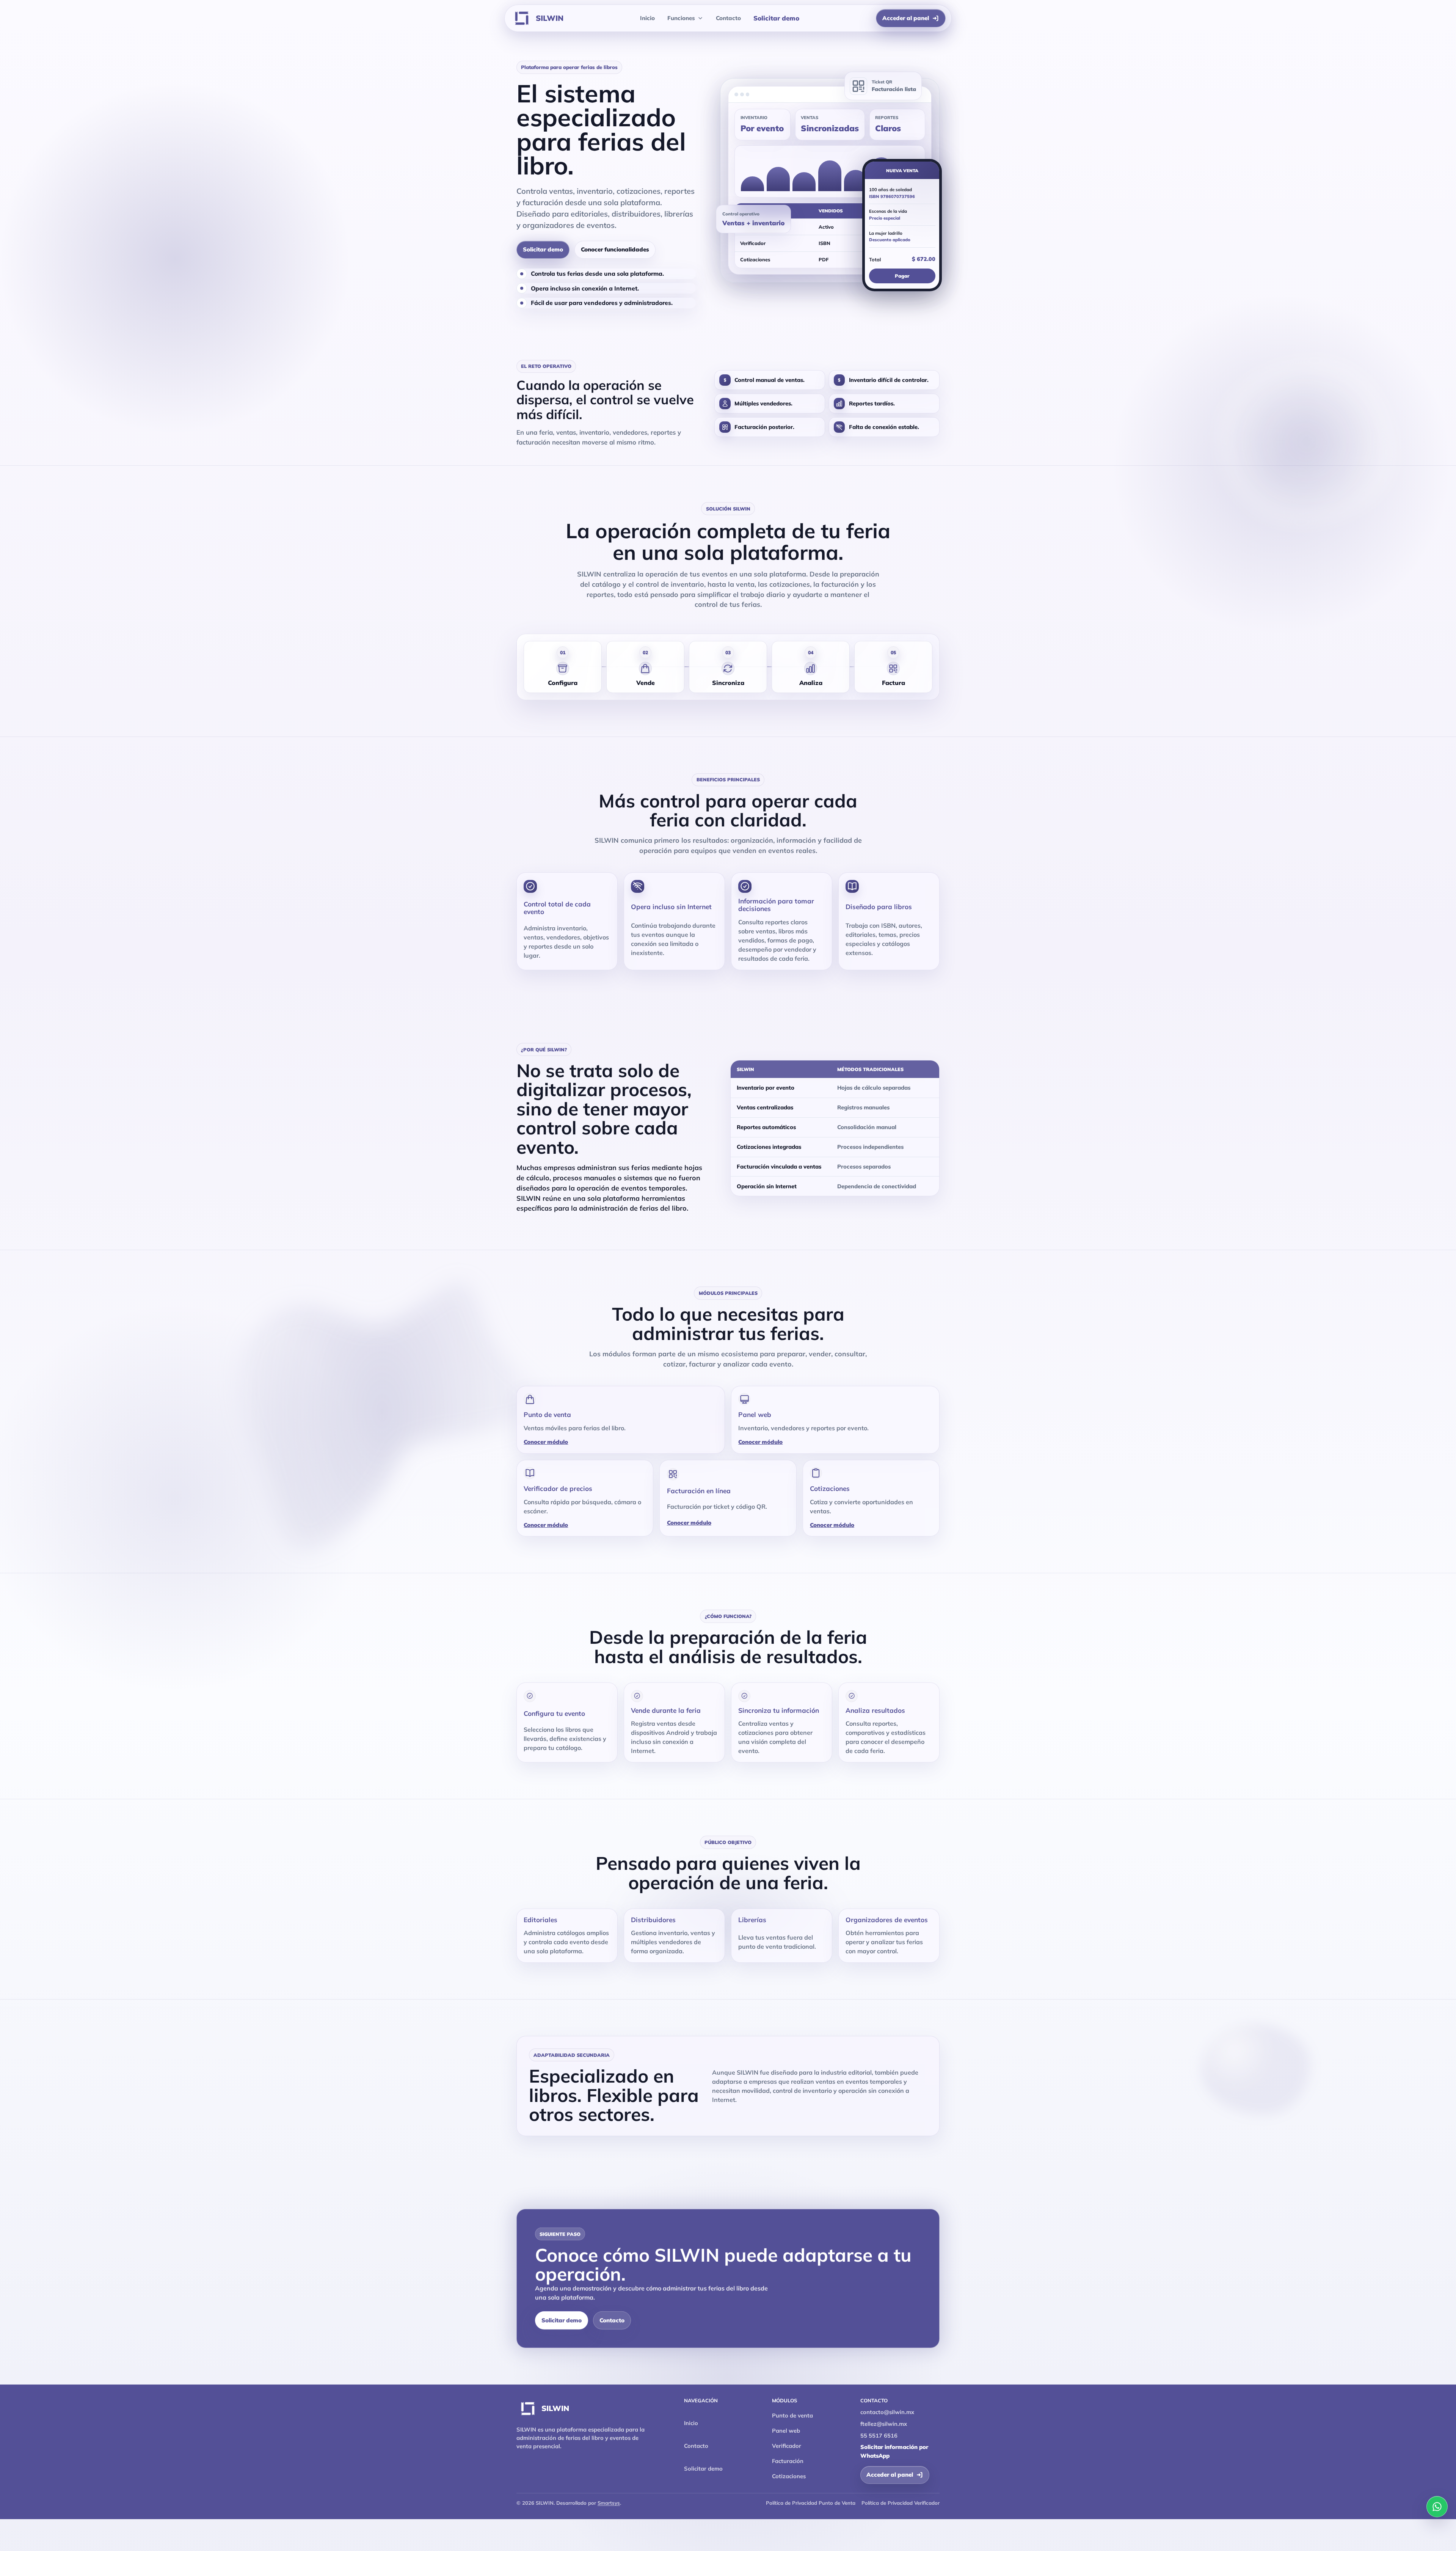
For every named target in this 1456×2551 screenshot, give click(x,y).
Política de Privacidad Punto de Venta (811, 2503)
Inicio (647, 18)
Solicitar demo (776, 18)
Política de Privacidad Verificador (901, 2503)
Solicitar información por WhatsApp (894, 2451)
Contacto (728, 18)
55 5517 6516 (879, 2436)
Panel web (786, 2431)
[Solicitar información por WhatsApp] (1437, 2507)
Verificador (787, 2446)
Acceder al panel (906, 18)
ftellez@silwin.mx (884, 2424)
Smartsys (609, 2503)
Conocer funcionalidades (615, 249)
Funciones (681, 18)
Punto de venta (792, 2415)
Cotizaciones (789, 2476)
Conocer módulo (546, 1442)
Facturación (788, 2461)
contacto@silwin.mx (887, 2412)
